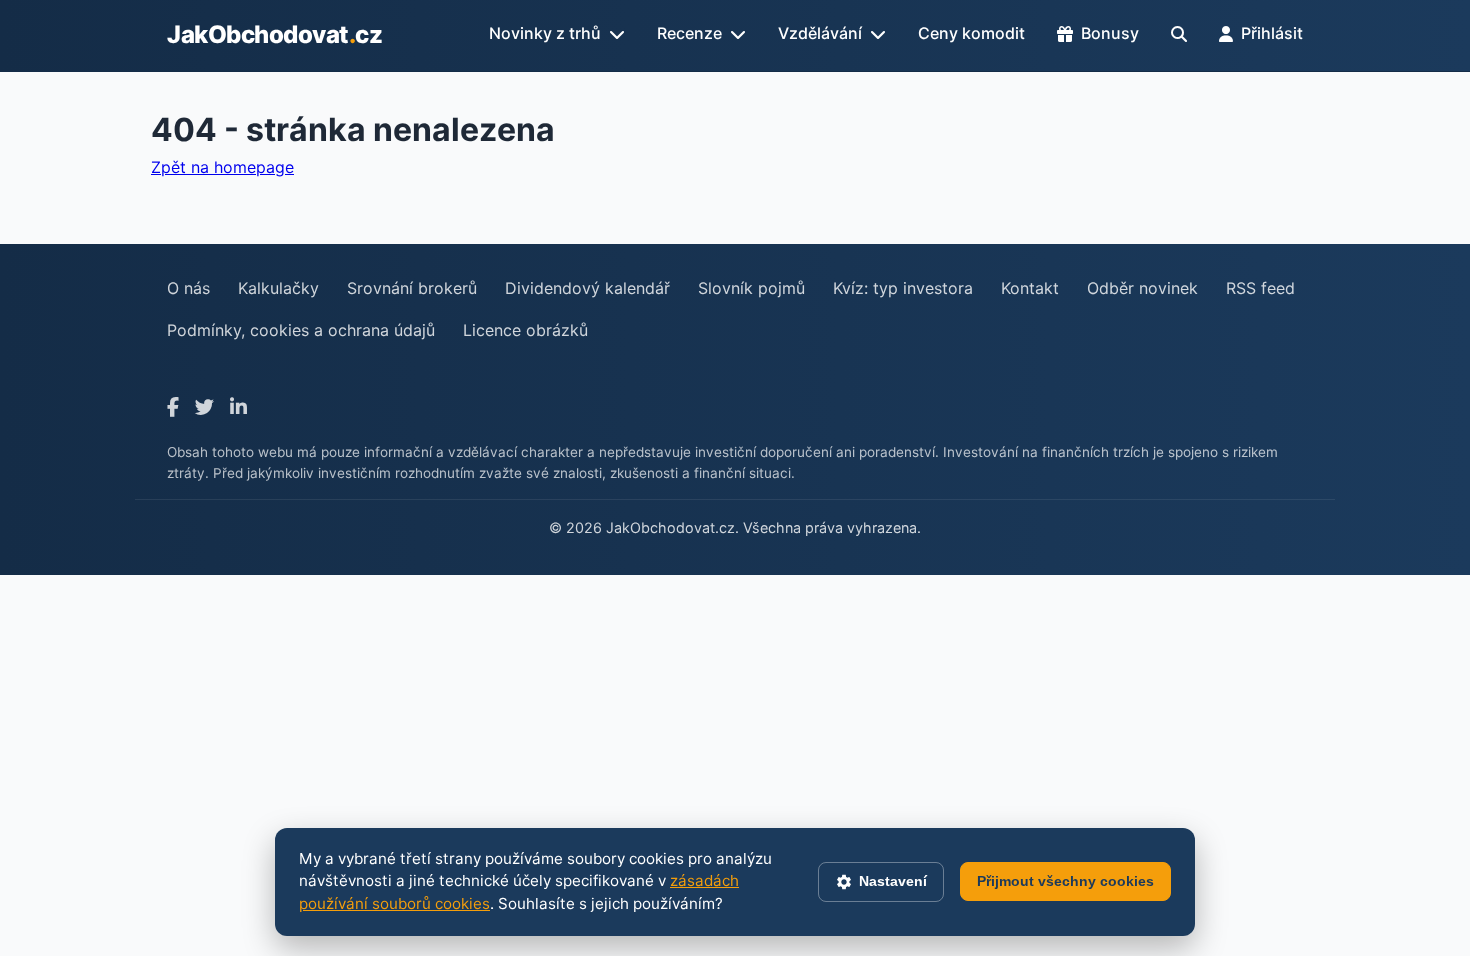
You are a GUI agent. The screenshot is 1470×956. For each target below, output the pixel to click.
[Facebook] (173, 407)
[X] (204, 407)
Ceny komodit (971, 33)
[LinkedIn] (238, 407)
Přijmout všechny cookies (1065, 881)
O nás (188, 288)
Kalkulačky (278, 288)
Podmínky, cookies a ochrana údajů (301, 330)
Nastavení (893, 881)
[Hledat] (1179, 34)
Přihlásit (1272, 33)
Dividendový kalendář (587, 288)
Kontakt (1030, 288)
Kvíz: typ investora (903, 288)
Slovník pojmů (751, 288)
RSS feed (1260, 288)
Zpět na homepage (222, 167)
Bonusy (1110, 33)
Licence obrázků (525, 330)
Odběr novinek (1142, 288)
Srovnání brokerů (412, 288)
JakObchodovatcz (274, 34)
